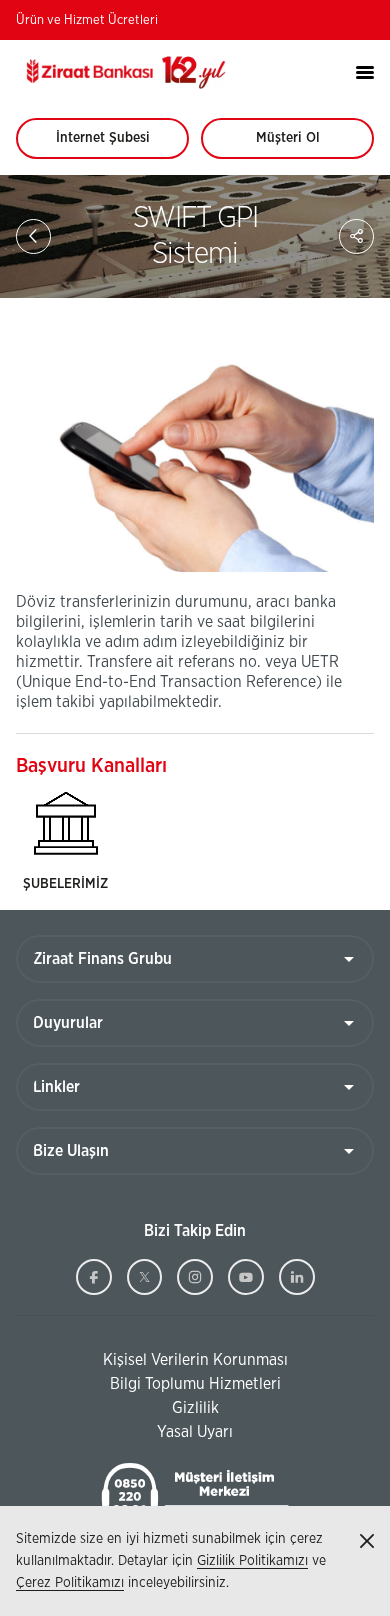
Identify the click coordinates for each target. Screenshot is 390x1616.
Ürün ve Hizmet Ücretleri (87, 20)
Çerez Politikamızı (70, 1583)
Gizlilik (195, 1408)
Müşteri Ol (306, 145)
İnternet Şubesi (114, 145)
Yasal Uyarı (195, 1432)
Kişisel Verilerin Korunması (152, 1361)
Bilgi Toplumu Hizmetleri (148, 1385)
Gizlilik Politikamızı (252, 1561)
